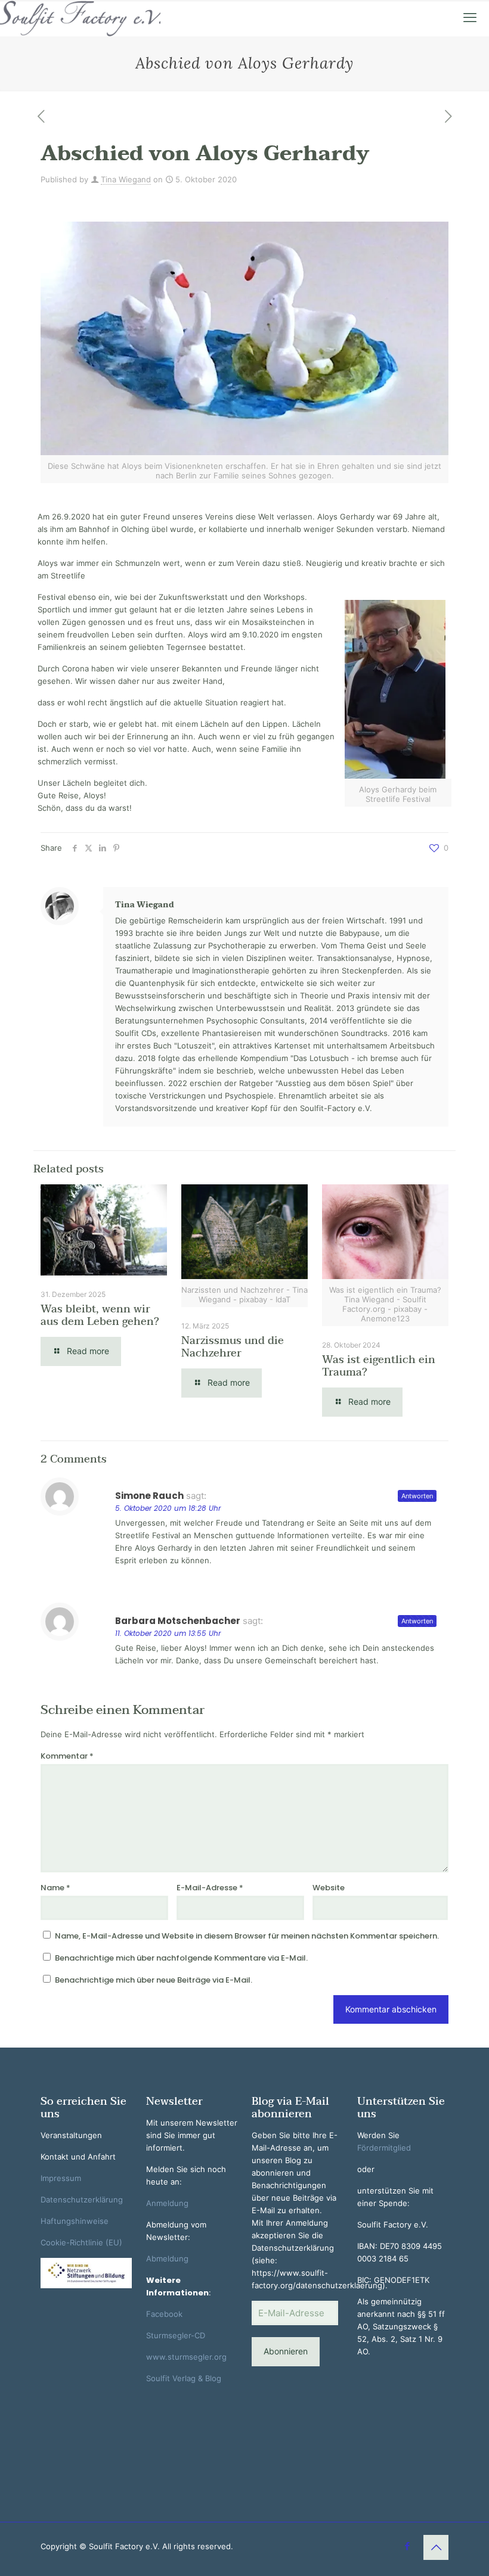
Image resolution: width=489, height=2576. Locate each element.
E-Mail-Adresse (210, 1888)
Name (55, 1888)
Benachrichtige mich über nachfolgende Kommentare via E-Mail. (181, 1958)
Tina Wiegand (126, 179)
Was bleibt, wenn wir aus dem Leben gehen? (100, 1315)
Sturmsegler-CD (176, 2335)
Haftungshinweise (75, 2221)
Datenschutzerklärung (82, 2199)
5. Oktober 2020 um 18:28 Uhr (168, 1508)
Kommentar (67, 1756)
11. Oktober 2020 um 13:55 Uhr (168, 1633)
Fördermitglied (384, 2148)
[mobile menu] (470, 18)
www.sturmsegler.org (186, 2357)
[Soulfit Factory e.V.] (80, 18)
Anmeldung (167, 2203)
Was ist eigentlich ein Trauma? (379, 1366)
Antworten (417, 1496)
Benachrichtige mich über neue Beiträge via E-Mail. (154, 1980)
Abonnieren (286, 2351)
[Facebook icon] (407, 2546)
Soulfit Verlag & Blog (184, 2378)
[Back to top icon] (436, 2547)
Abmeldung (167, 2258)
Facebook (164, 2314)
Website (329, 1888)
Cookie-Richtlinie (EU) (81, 2242)
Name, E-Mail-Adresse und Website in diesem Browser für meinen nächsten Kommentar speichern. (247, 1936)
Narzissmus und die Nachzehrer (233, 1347)
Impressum (61, 2178)
